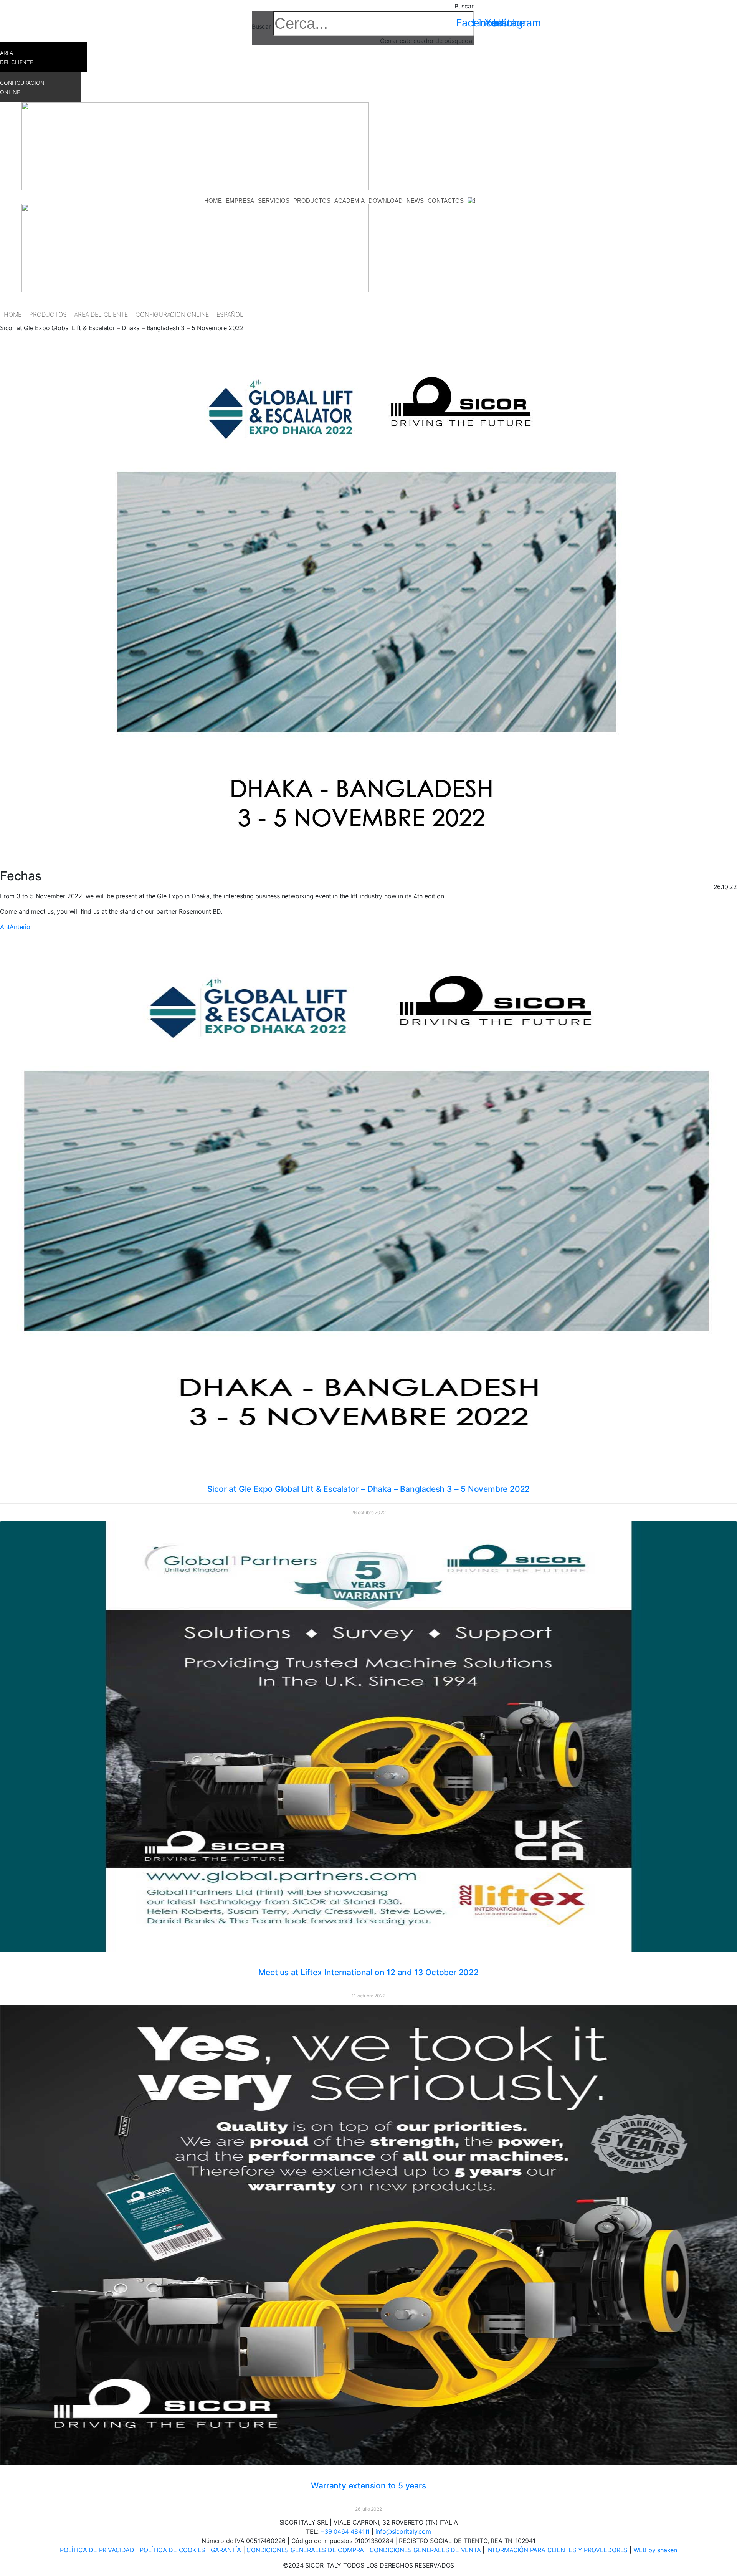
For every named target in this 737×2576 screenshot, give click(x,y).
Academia (349, 201)
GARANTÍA (227, 2550)
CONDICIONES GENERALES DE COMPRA (305, 2550)
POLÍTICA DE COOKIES (173, 2550)
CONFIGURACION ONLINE (172, 314)
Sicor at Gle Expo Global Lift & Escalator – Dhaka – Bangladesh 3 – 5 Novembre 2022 (369, 1489)
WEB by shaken (655, 2550)
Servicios (274, 201)
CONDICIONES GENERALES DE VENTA (426, 2550)
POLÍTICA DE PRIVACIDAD (98, 2550)
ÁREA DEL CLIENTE (101, 314)
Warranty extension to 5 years (368, 2486)
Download (386, 201)
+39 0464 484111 (345, 2531)
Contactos (446, 201)
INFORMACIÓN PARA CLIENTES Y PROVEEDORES (558, 2550)
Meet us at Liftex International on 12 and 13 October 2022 (368, 1972)
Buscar (261, 26)
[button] (363, 6)
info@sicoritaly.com (403, 2531)
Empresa (240, 201)
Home (213, 201)
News (415, 201)
